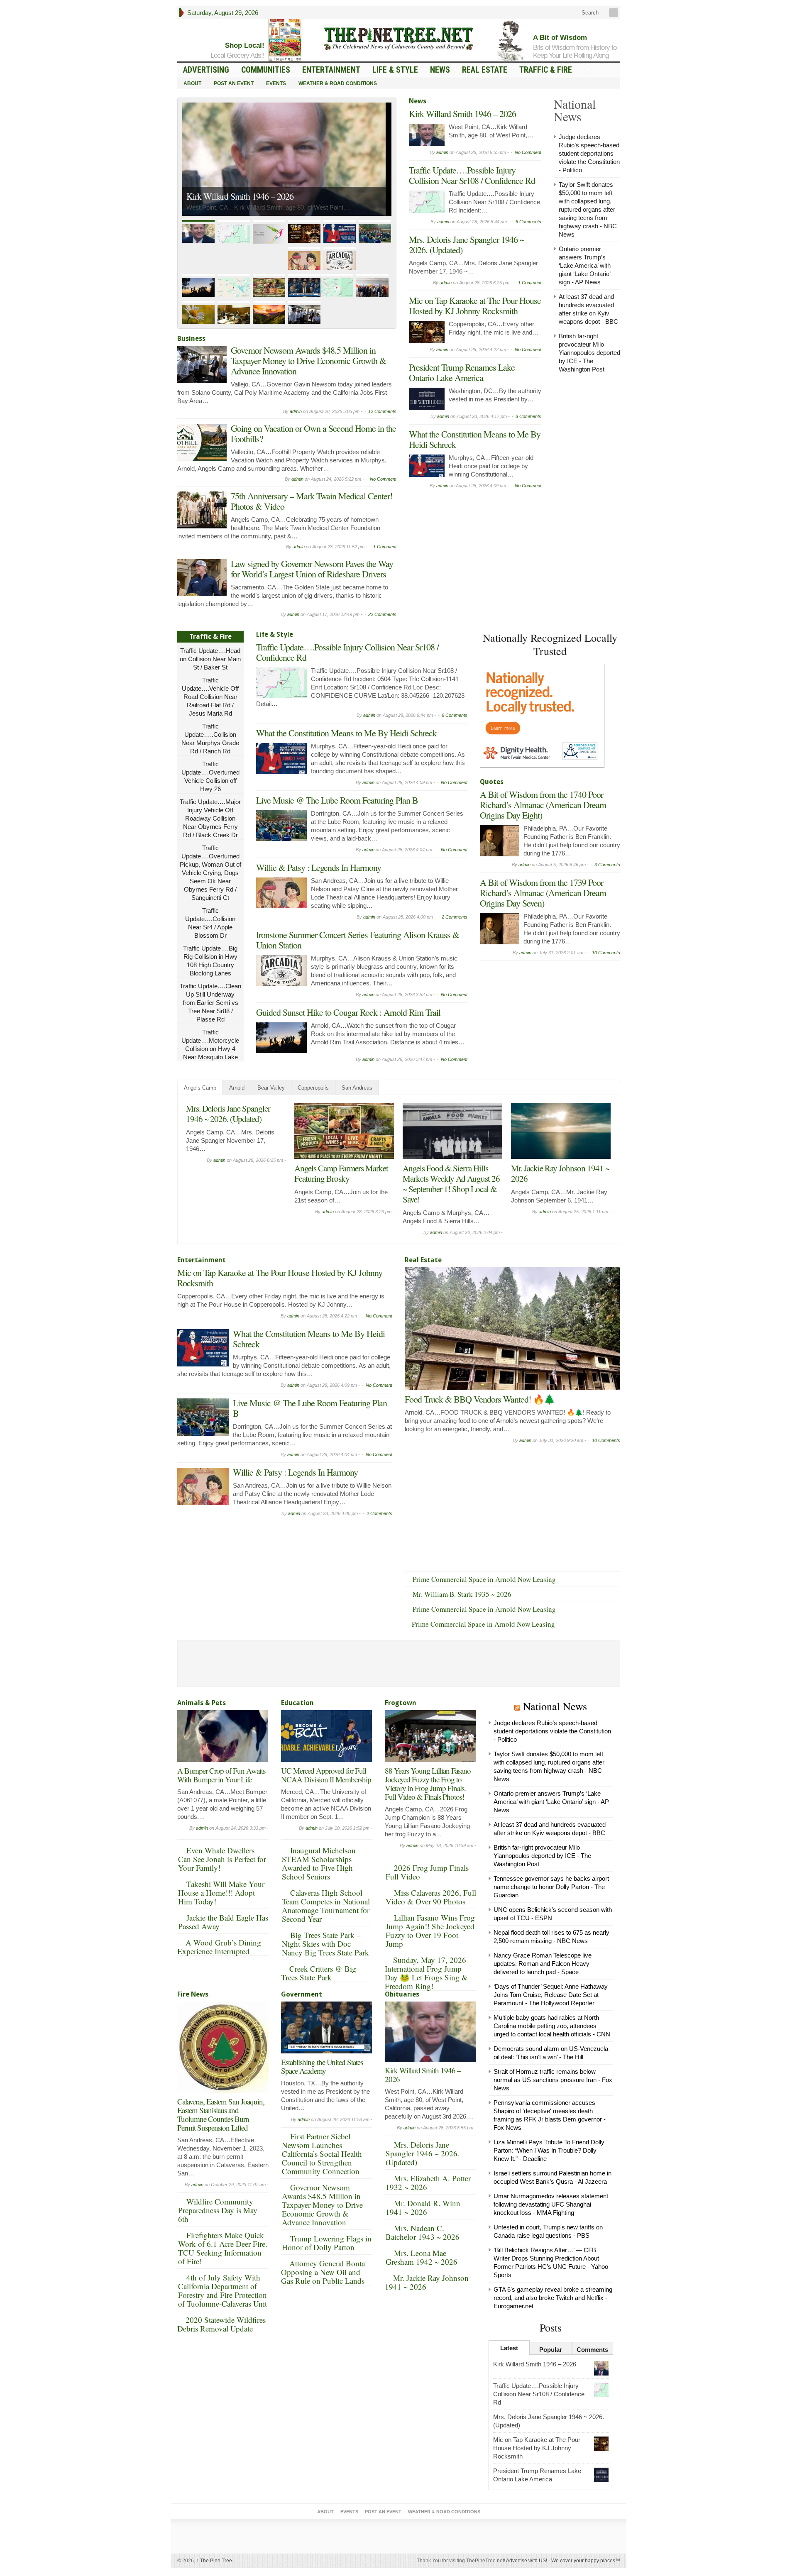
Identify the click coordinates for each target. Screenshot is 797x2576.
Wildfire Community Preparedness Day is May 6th (218, 2210)
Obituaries (402, 1994)
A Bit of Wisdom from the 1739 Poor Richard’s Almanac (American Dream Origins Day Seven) (543, 893)
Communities (266, 70)
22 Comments (382, 614)
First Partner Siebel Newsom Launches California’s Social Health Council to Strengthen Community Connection (322, 2154)
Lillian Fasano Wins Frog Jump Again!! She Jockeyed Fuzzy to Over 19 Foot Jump (430, 1931)
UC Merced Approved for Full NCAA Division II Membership (326, 1775)
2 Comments (455, 917)
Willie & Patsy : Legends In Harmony (319, 867)
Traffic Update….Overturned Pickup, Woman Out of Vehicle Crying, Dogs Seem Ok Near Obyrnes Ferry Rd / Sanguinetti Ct (210, 873)
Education (297, 1703)
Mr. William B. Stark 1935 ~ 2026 (462, 1594)
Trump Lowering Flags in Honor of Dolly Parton (327, 2243)
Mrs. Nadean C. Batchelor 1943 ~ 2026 (423, 2232)
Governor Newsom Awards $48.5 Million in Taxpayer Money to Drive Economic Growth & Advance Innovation (308, 360)
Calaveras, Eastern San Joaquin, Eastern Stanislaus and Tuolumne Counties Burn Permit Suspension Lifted (221, 2114)
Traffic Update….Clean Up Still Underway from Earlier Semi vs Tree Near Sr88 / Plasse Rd (210, 1003)
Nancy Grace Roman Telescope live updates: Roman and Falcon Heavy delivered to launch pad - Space (543, 1964)
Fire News (193, 1994)
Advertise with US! (527, 2561)
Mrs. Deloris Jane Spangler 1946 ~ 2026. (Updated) (467, 244)
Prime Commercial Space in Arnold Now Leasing (484, 1579)
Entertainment (331, 70)
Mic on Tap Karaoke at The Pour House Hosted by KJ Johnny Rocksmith (475, 306)
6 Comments (528, 222)
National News (555, 1706)
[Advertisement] (542, 1017)
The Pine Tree (214, 2561)
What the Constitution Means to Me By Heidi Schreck (475, 439)
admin (296, 411)
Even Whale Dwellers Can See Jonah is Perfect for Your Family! (222, 1859)
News (440, 70)
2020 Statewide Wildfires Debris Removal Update (221, 2324)
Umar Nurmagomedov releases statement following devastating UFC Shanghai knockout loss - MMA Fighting (551, 2204)
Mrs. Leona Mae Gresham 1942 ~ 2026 (422, 2257)
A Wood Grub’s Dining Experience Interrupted (219, 1947)
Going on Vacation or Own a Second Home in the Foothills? (313, 433)
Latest (509, 2348)
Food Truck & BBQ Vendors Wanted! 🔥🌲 (480, 1399)
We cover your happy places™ (586, 2561)
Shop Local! (245, 45)
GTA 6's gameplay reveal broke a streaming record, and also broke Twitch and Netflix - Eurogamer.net (553, 2298)
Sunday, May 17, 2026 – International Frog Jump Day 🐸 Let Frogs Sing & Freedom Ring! (429, 1973)
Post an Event (234, 83)
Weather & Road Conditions (338, 83)
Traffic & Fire (546, 70)
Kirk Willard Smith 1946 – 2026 (462, 114)
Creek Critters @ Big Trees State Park (319, 1973)
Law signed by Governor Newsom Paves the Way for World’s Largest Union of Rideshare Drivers (312, 569)
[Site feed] (614, 13)
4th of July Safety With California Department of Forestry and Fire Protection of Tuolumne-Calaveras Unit (222, 2290)
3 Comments (607, 865)
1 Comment (385, 547)
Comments (592, 2350)
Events (276, 83)
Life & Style (395, 70)
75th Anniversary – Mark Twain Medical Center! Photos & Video (312, 501)
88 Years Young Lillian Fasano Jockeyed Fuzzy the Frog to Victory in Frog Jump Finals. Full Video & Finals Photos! (428, 1784)
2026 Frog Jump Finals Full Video (427, 1872)
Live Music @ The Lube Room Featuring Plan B (337, 800)
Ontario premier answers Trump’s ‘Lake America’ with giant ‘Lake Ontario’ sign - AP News (585, 265)
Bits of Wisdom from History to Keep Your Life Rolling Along (575, 51)
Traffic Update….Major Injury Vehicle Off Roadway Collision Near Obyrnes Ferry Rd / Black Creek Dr (210, 818)
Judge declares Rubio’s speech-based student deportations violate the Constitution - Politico (589, 153)
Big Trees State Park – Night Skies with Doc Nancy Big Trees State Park (325, 1944)
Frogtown (401, 1703)
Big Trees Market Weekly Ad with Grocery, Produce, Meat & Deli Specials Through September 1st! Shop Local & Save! (452, 1189)
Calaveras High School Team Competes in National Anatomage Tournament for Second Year (326, 1906)
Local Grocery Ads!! (237, 55)
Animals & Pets (202, 1703)
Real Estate (485, 70)
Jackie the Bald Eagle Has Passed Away (223, 1922)
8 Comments (528, 416)
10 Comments (606, 953)
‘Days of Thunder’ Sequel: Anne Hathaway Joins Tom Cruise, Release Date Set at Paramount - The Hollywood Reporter (551, 1995)
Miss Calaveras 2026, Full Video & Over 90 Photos (431, 1897)
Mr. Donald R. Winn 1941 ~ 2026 (423, 2207)
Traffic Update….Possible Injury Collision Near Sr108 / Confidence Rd (278, 183)
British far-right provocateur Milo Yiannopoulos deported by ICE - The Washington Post (589, 353)
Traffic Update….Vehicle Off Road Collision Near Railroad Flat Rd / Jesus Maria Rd (210, 697)
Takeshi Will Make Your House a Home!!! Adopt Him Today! (221, 1893)
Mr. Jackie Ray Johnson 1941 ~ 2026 (427, 2282)
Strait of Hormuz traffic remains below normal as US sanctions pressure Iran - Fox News (553, 2080)
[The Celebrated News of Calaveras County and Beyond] (398, 38)
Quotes (492, 782)
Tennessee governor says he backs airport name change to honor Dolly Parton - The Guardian (551, 1887)
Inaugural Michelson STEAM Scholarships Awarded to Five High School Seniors (319, 1863)
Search (589, 13)
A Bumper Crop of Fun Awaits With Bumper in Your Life (221, 1775)
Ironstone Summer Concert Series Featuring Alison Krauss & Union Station (358, 940)
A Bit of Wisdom (560, 38)
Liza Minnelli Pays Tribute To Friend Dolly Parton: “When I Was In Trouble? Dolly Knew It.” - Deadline (549, 2150)
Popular (551, 2350)
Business (191, 338)
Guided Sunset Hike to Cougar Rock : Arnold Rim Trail (348, 1012)
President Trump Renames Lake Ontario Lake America (462, 372)
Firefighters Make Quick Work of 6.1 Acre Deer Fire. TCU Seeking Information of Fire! (223, 2248)
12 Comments (382, 411)
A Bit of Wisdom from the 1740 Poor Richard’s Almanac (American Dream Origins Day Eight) (543, 805)
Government (302, 1994)
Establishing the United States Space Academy (322, 2066)
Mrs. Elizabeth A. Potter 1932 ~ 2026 (428, 2183)
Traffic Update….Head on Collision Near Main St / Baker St (210, 659)
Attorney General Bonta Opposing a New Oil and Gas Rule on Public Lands (323, 2272)
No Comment (383, 479)
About (192, 83)
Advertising (206, 70)
